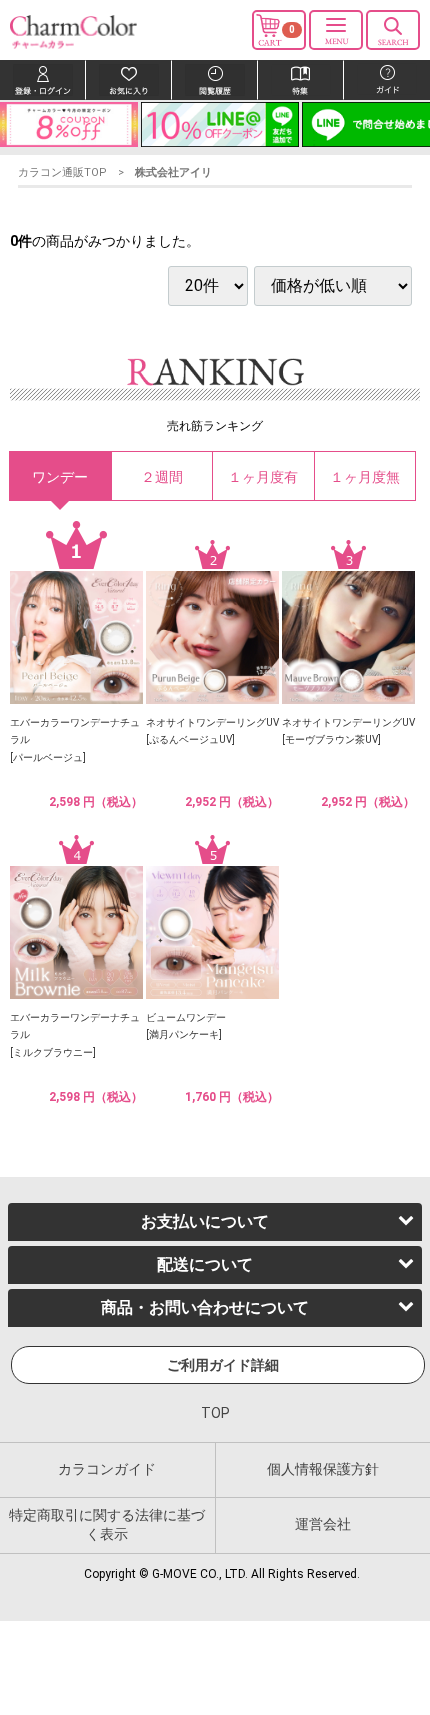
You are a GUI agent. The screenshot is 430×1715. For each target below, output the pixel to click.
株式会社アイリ (173, 172)
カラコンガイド (107, 1468)
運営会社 (323, 1524)
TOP (215, 1413)
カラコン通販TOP (62, 172)
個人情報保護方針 (323, 1468)
